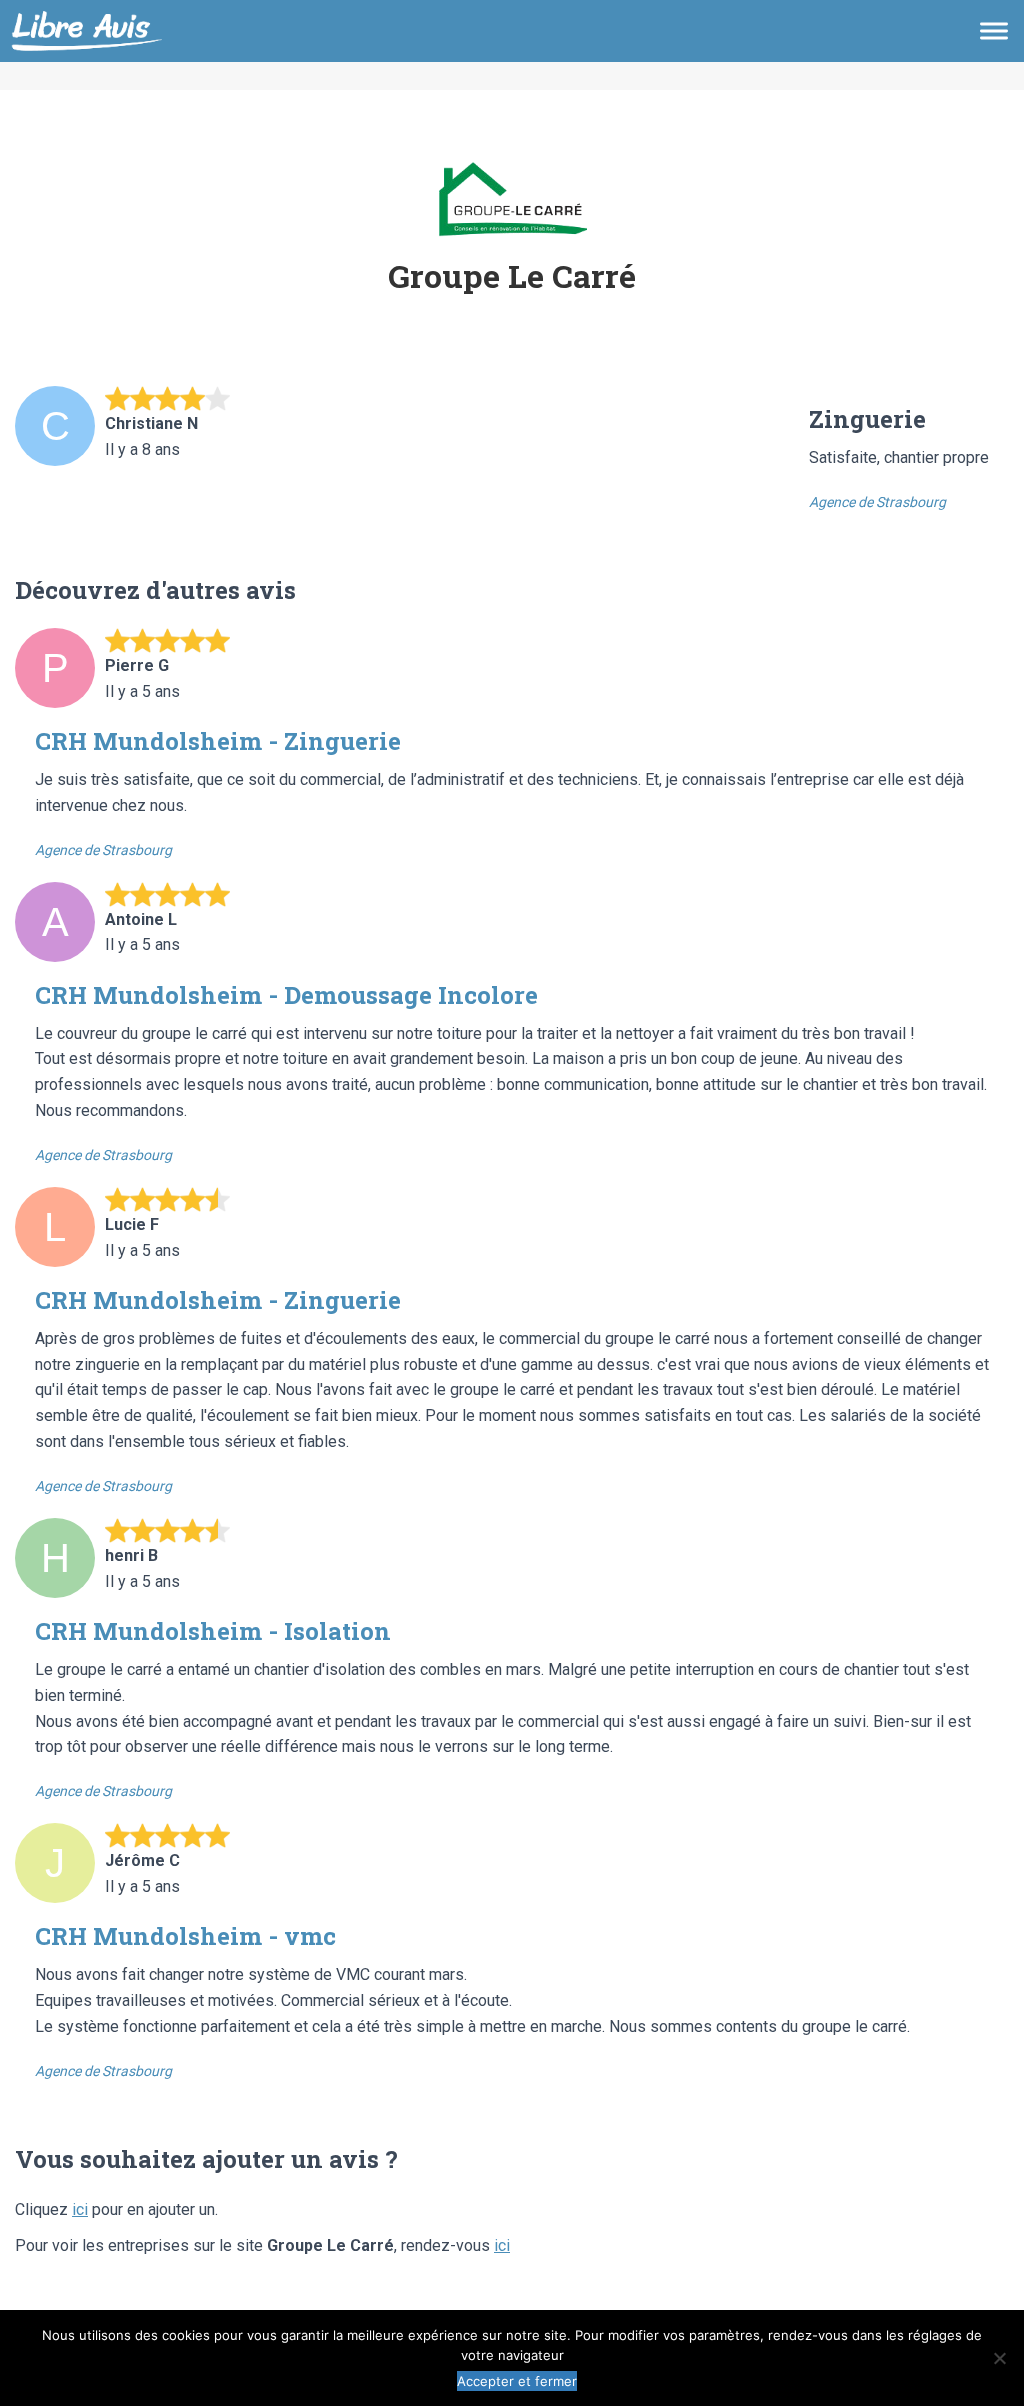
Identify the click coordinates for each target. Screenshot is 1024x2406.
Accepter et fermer (517, 2381)
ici (80, 2209)
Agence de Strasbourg (877, 502)
